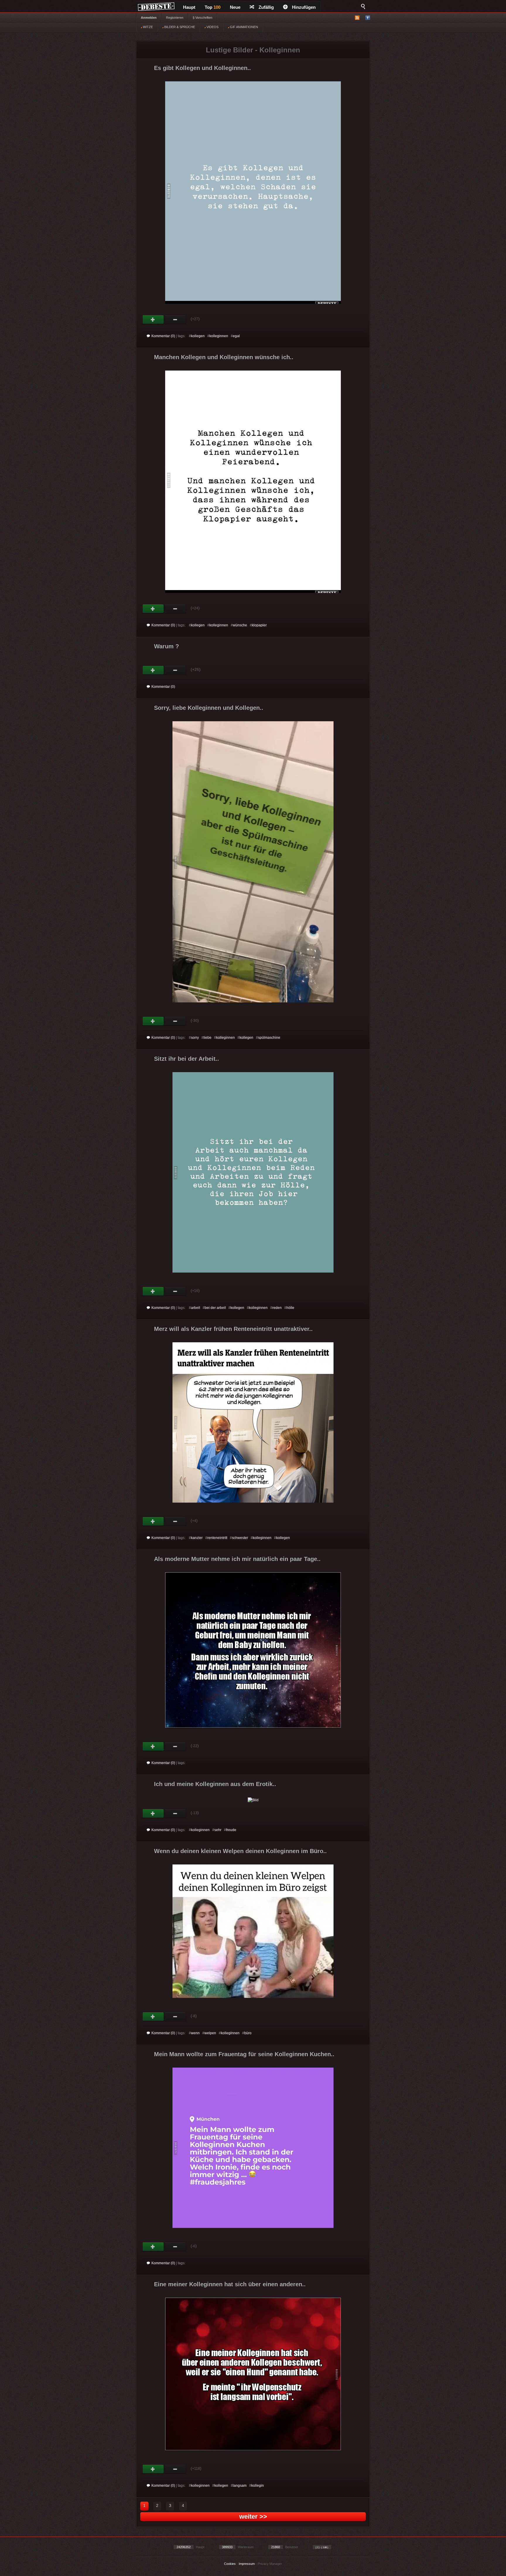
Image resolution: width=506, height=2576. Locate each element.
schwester (240, 1538)
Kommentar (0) (163, 336)
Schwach (175, 320)
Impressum (247, 2564)
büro (248, 2033)
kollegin (258, 2486)
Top (213, 7)
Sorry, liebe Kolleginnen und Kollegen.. (209, 708)
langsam (240, 2486)
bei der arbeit (215, 1308)
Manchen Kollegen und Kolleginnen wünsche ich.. (224, 357)
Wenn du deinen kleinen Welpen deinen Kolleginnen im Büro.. (240, 1851)
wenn (195, 2033)
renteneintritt (217, 1538)
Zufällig (266, 7)
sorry (195, 1038)
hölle (290, 1308)
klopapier (259, 625)
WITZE (147, 27)
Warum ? (166, 646)
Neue (235, 7)
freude (231, 1830)
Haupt (189, 7)
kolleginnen (219, 336)
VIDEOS (212, 27)
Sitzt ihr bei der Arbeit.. (187, 1059)
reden (277, 1308)
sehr (218, 1830)
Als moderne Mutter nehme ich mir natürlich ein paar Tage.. (237, 1559)
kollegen (198, 336)
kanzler (197, 1538)
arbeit (195, 1308)
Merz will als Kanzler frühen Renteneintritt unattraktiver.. (233, 1329)
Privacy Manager (270, 2564)
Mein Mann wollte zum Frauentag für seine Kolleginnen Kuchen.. (244, 2054)
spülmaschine (269, 1038)
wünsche (240, 625)
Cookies (230, 2564)
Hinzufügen (304, 7)
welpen (210, 2033)
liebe (207, 1038)
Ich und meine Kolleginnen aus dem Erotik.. (215, 1784)
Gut (153, 320)
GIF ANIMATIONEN (243, 27)
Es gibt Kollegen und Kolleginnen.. (202, 68)
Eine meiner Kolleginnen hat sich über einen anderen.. (230, 2284)
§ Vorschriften (202, 18)
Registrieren (175, 18)
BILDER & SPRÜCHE (179, 27)
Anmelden (149, 18)
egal (236, 336)
